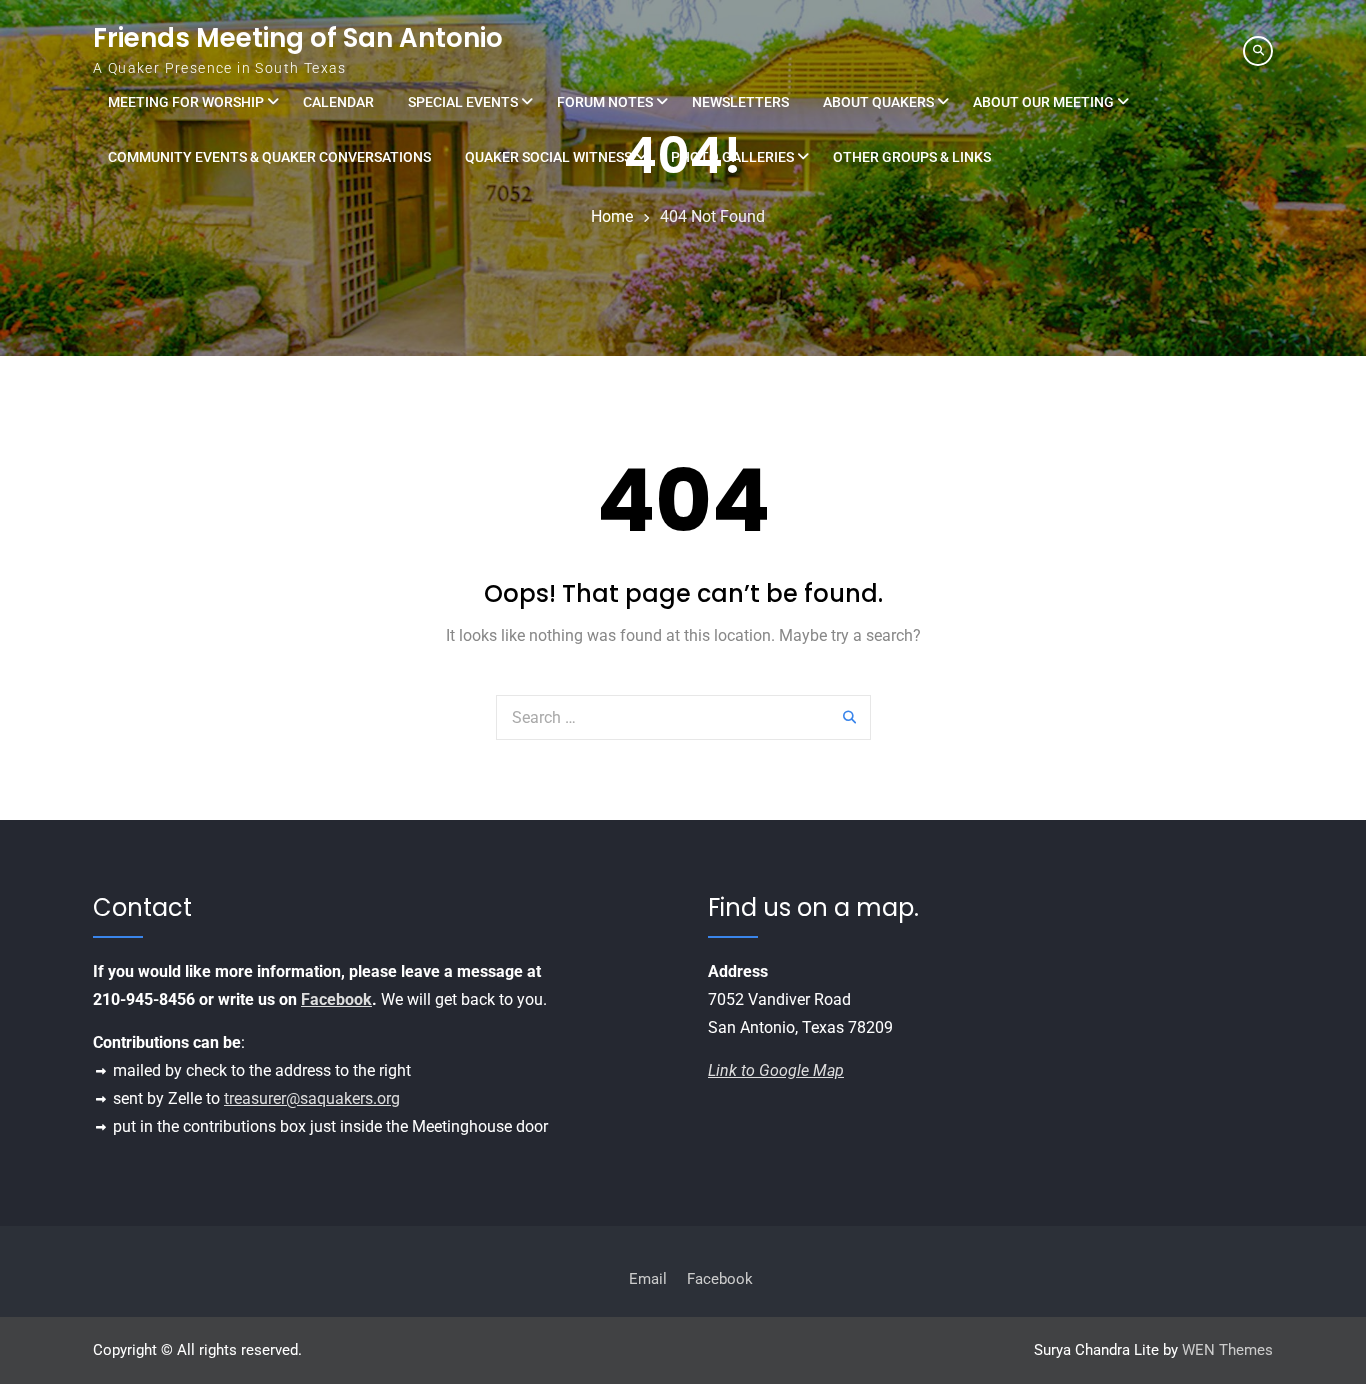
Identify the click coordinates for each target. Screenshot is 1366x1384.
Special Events (463, 102)
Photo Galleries (732, 157)
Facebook (336, 999)
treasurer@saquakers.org (312, 1098)
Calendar (338, 102)
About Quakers (878, 102)
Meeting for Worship (186, 102)
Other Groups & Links (912, 157)
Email (648, 1279)
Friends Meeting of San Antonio (298, 38)
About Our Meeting (1043, 102)
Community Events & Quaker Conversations (269, 157)
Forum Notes (605, 102)
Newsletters (740, 102)
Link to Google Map (776, 1070)
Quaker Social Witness (548, 157)
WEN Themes (1227, 1350)
